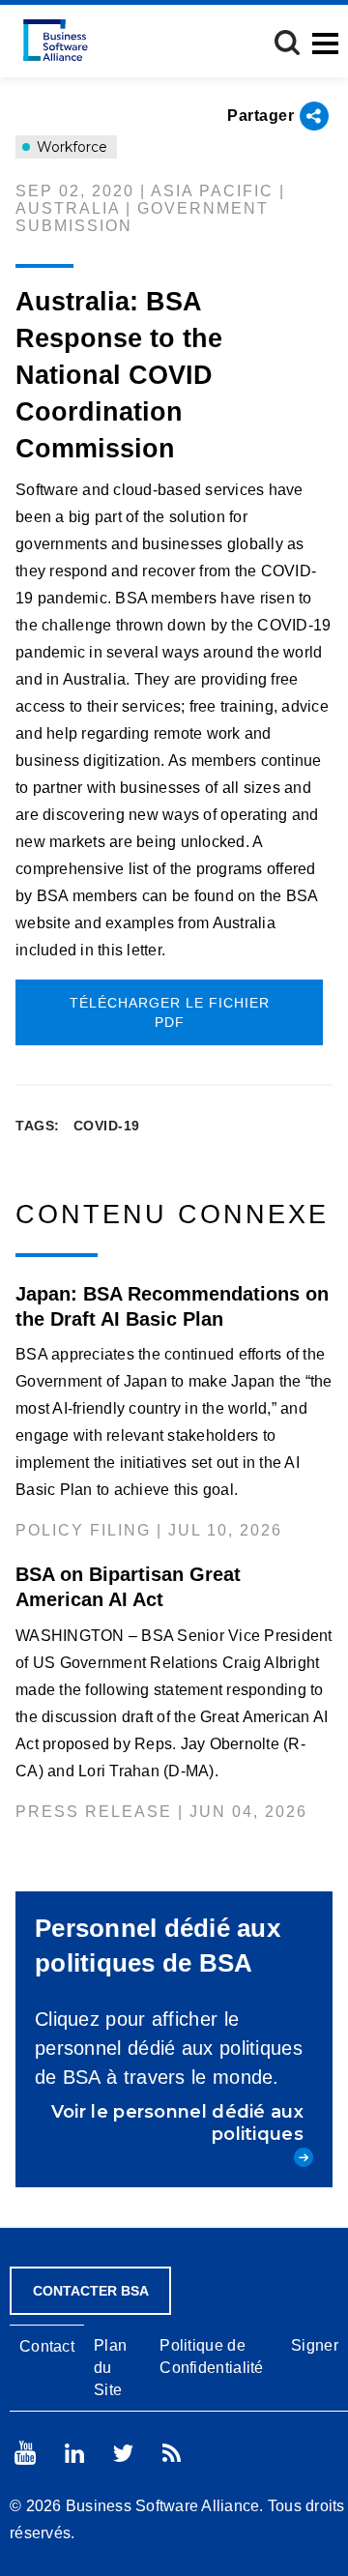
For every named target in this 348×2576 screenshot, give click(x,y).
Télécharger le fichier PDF (170, 1012)
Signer (315, 2345)
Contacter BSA (91, 2291)
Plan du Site (110, 2368)
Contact (47, 2346)
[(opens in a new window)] (25, 2453)
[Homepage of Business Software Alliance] (56, 40)
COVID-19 (107, 1126)
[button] (287, 43)
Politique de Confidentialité (212, 2356)
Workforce (70, 147)
